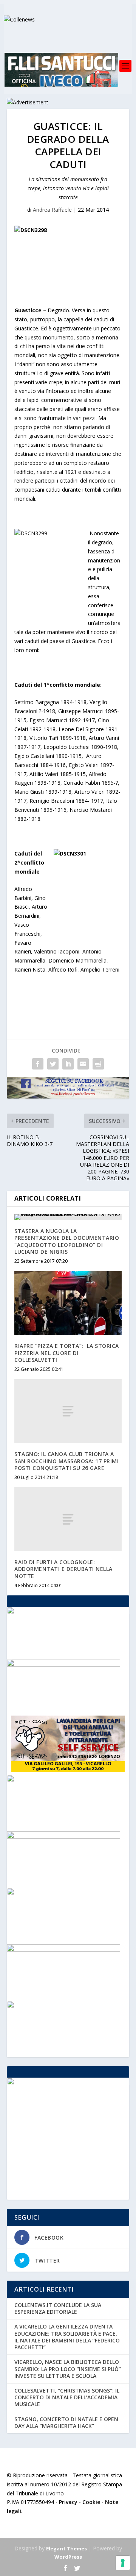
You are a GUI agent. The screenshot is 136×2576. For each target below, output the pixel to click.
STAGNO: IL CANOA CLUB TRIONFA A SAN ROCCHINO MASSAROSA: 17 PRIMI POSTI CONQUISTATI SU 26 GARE (66, 1461)
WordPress (68, 2557)
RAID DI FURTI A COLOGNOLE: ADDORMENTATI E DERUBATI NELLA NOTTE (63, 1569)
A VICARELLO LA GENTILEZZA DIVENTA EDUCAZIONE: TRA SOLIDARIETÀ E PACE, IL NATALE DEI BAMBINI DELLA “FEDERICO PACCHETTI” (67, 2337)
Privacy (68, 2502)
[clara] (63, 1780)
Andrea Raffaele (52, 210)
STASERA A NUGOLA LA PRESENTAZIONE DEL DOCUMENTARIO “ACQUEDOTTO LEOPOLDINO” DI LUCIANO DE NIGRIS (67, 1241)
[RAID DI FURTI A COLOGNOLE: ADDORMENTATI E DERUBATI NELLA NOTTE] (68, 1519)
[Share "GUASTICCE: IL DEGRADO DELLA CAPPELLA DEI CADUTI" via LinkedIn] (68, 1064)
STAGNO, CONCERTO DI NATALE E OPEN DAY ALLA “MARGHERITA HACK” (66, 2422)
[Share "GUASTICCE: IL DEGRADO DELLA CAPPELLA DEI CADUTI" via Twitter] (53, 1064)
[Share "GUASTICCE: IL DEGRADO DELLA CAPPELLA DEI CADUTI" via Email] (83, 1064)
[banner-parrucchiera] (63, 2006)
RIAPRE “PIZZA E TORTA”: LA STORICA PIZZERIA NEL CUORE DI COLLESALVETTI (67, 1353)
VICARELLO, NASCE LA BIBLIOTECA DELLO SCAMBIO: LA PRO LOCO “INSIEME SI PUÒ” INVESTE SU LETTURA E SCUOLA (68, 2369)
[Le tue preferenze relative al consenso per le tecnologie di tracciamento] (123, 2563)
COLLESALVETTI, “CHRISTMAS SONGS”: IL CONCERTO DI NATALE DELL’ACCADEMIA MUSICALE (67, 2397)
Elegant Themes (66, 2548)
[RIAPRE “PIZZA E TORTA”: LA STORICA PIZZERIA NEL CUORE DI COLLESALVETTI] (68, 1303)
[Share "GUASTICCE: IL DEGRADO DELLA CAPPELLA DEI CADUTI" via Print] (98, 1064)
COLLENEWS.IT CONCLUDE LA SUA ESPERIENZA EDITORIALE (58, 2308)
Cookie (91, 2502)
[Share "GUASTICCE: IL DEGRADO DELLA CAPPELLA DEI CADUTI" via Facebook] (38, 1064)
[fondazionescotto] (63, 1893)
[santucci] (63, 1950)
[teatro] (63, 1837)
